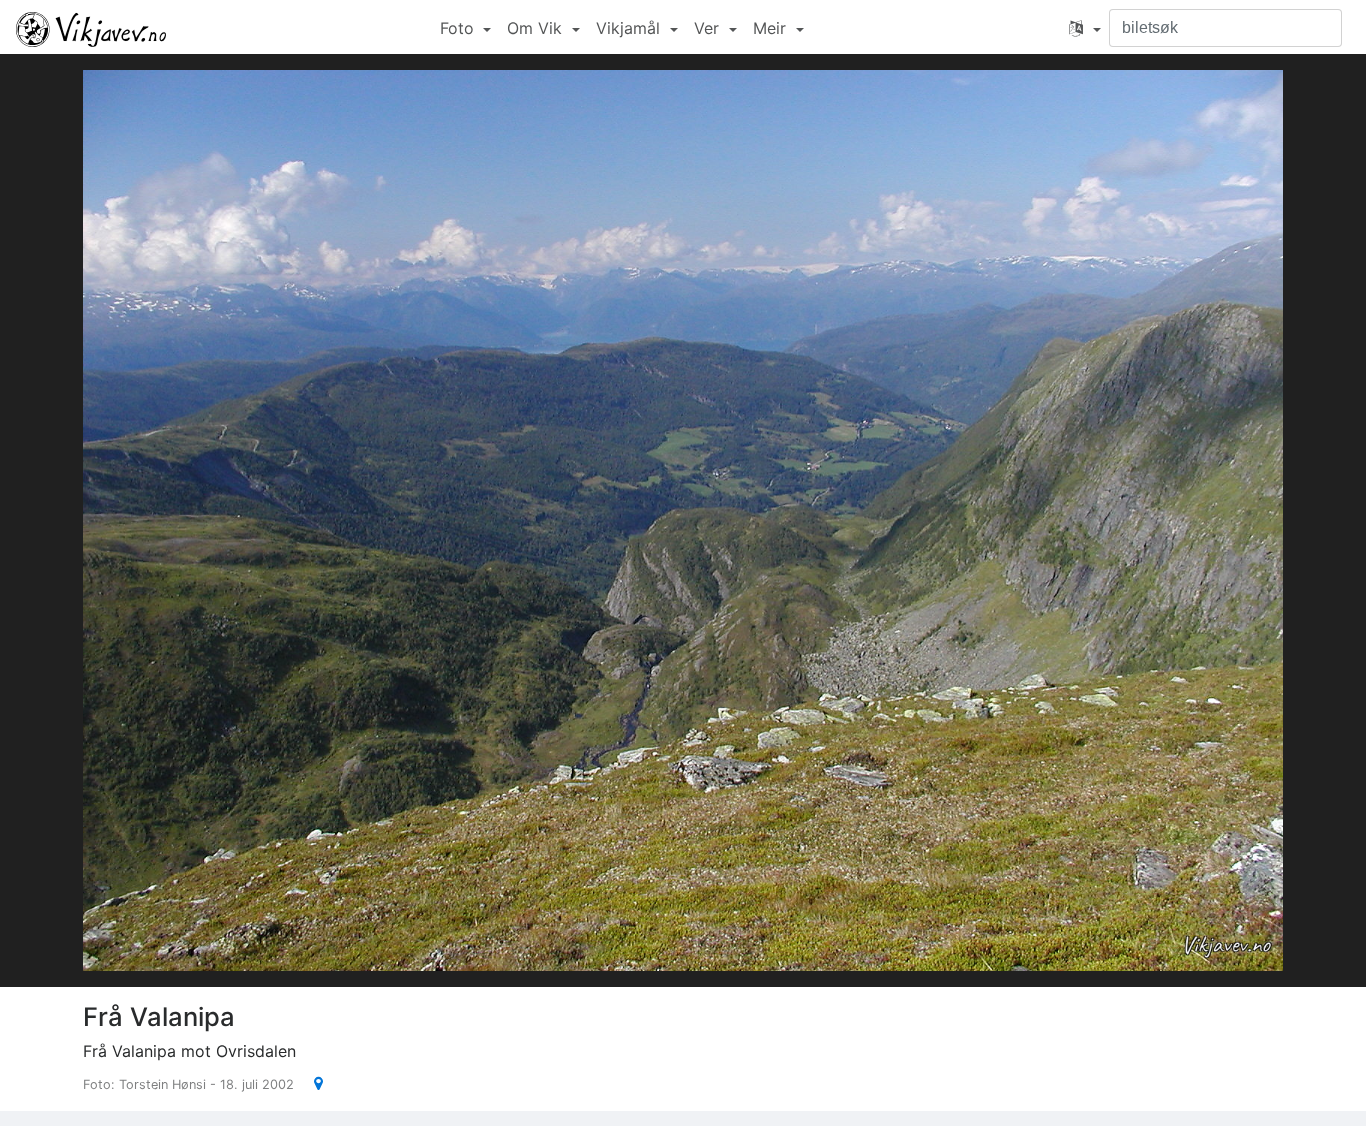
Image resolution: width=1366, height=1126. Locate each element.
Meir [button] (772, 28)
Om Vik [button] (537, 28)
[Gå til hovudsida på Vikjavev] (91, 28)
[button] (1085, 28)
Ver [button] (709, 28)
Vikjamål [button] (630, 28)
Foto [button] (459, 28)
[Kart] (310, 1083)
